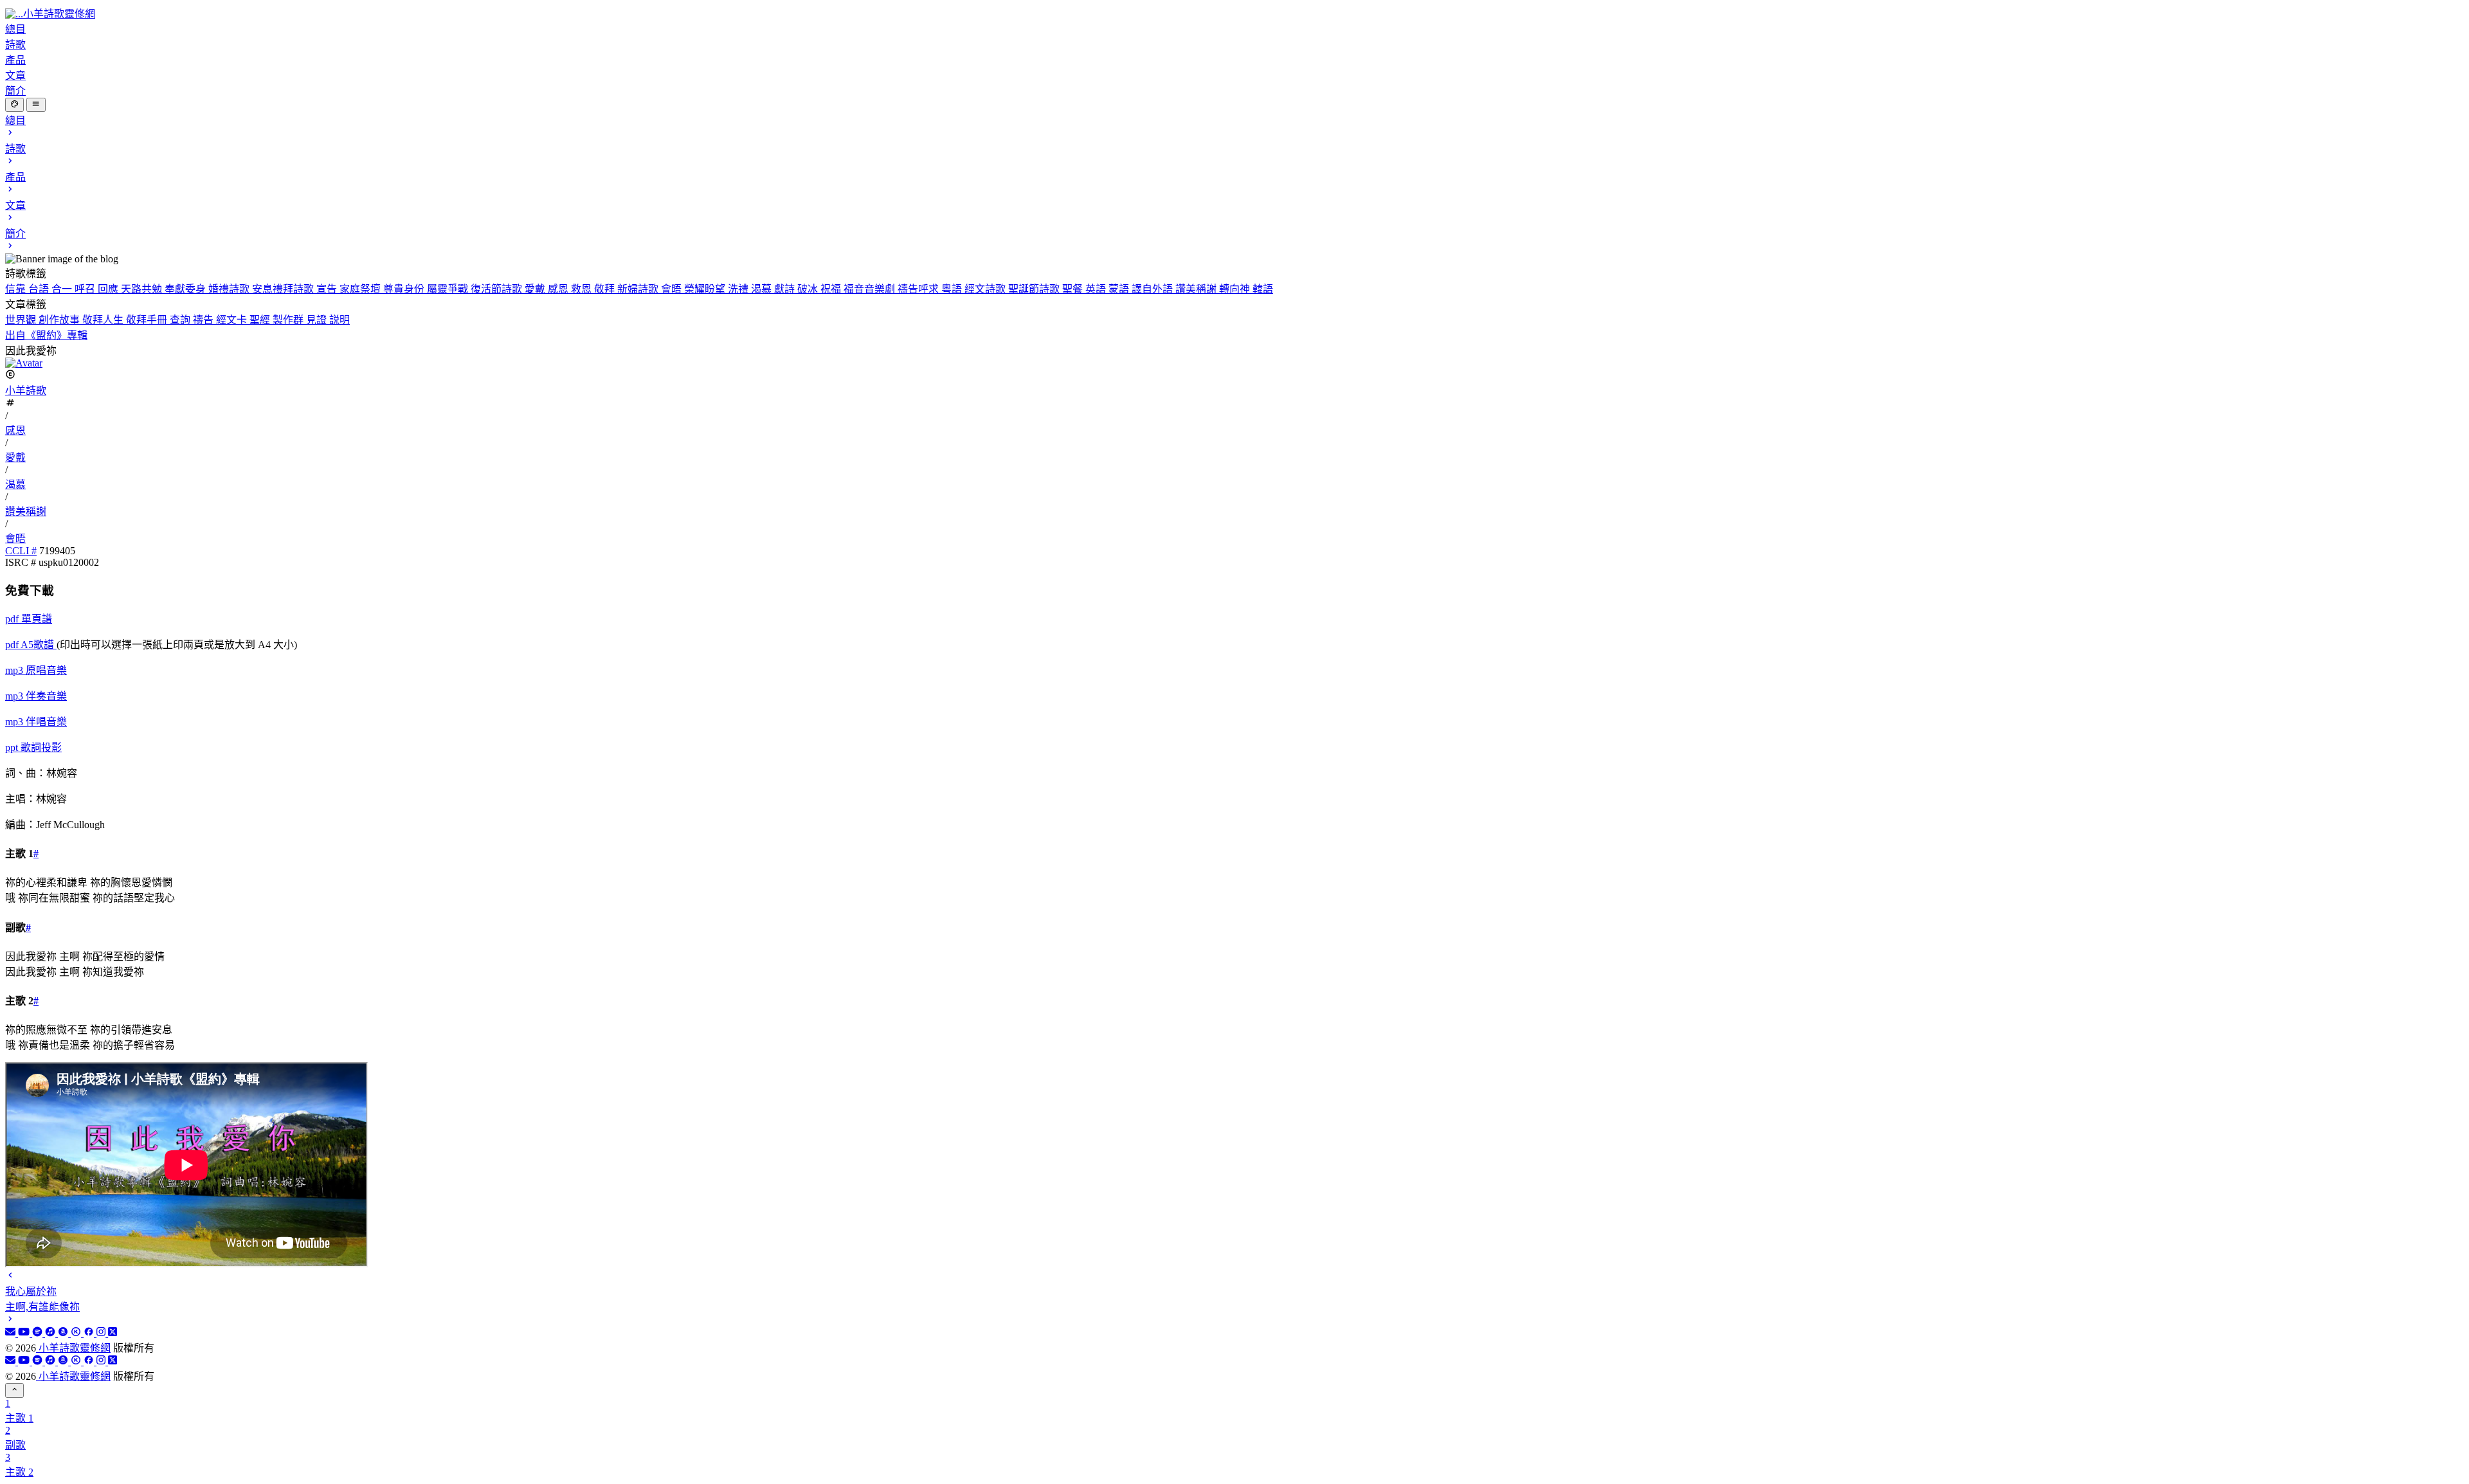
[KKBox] (77, 1333)
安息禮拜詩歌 (284, 289)
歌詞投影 (33, 747)
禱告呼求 (919, 289)
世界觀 (22, 320)
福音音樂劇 (871, 289)
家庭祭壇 (361, 289)
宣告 (328, 289)
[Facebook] (90, 1333)
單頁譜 (29, 619)
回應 (109, 289)
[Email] (12, 1333)
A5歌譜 (31, 645)
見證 (318, 320)
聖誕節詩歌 (1035, 289)
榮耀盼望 (706, 289)
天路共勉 (143, 289)
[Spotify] (39, 1333)
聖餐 (1074, 289)
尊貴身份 (405, 289)
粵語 (953, 289)
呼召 (86, 289)
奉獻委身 (186, 289)
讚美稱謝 (1197, 289)
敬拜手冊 (148, 320)
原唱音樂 (36, 670)
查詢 (181, 320)
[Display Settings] (14, 105)
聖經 (261, 320)
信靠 (17, 289)
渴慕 (763, 289)
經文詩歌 (986, 289)
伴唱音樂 (36, 722)
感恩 (559, 289)
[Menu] (36, 105)
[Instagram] (102, 1333)
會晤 (673, 289)
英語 (1097, 289)
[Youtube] (25, 1333)
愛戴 (536, 289)
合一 (63, 289)
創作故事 (60, 320)
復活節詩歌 (498, 289)
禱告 (204, 320)
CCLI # (21, 551)
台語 (40, 289)
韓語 (1263, 289)
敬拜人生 (104, 320)
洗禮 (739, 289)
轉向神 (1236, 289)
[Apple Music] (51, 1333)
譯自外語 (1153, 289)
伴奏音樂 (36, 696)
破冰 (809, 289)
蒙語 (1120, 289)
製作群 (289, 320)
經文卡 (233, 320)
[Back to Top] (14, 1390)
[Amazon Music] (64, 1333)
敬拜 (606, 289)
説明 (339, 320)
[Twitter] (113, 1333)
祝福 (832, 289)
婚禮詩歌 (230, 289)
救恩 (583, 289)
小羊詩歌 (26, 391)
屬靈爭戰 (449, 289)
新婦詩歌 (639, 289)
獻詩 (786, 289)
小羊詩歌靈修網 (73, 1348)
